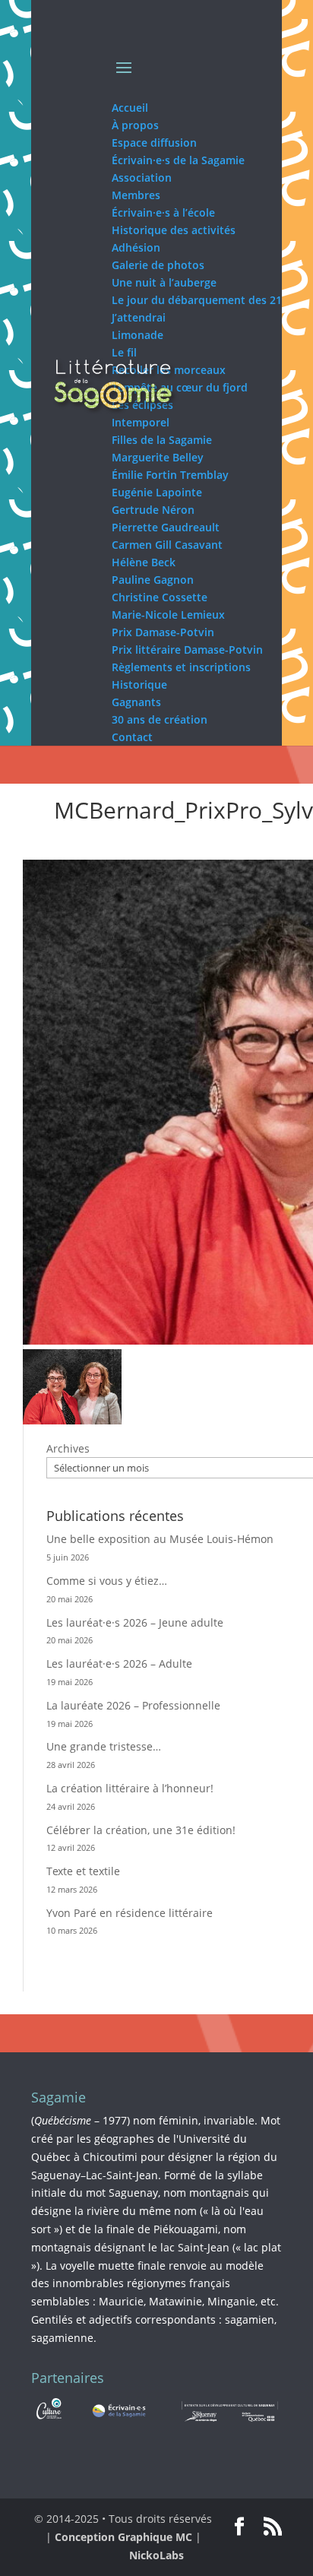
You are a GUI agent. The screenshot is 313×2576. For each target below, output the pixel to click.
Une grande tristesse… (104, 1746)
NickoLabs (156, 2555)
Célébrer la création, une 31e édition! (141, 1830)
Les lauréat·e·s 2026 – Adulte (119, 1663)
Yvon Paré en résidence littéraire (130, 1913)
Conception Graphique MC (123, 2537)
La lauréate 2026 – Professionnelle (133, 1705)
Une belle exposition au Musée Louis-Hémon (160, 1539)
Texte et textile (83, 1871)
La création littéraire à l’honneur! (130, 1788)
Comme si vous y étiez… (107, 1581)
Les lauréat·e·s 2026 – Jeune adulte (135, 1622)
